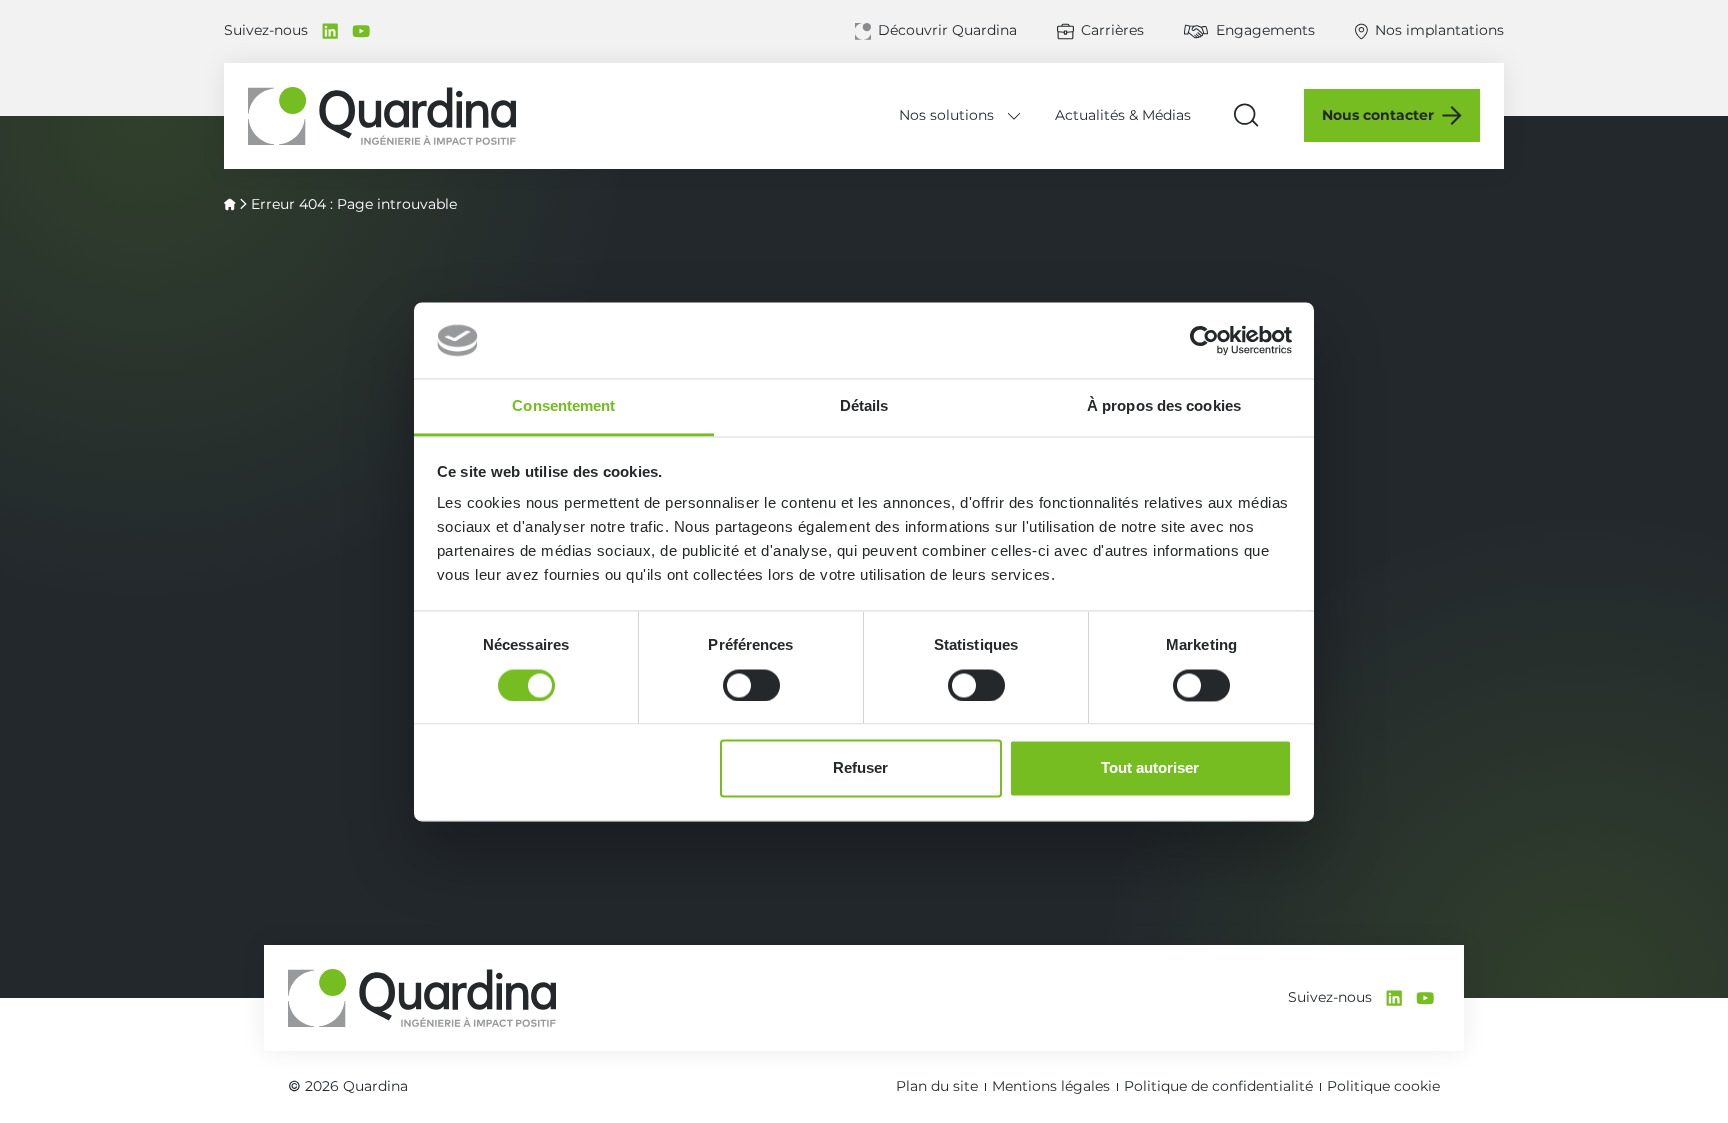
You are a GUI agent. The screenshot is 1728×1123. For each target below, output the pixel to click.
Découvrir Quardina (947, 30)
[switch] (751, 685)
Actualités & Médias (1123, 115)
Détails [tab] (864, 406)
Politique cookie (1383, 1086)
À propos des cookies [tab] (1164, 406)
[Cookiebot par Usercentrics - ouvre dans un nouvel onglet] (1204, 340)
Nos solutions (946, 115)
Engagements (1265, 30)
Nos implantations (1439, 30)
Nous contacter (1378, 115)
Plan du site (937, 1086)
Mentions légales (1051, 1086)
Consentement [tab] (563, 406)
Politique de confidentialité (1218, 1086)
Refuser (860, 768)
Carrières (1112, 30)
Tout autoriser (1150, 768)
